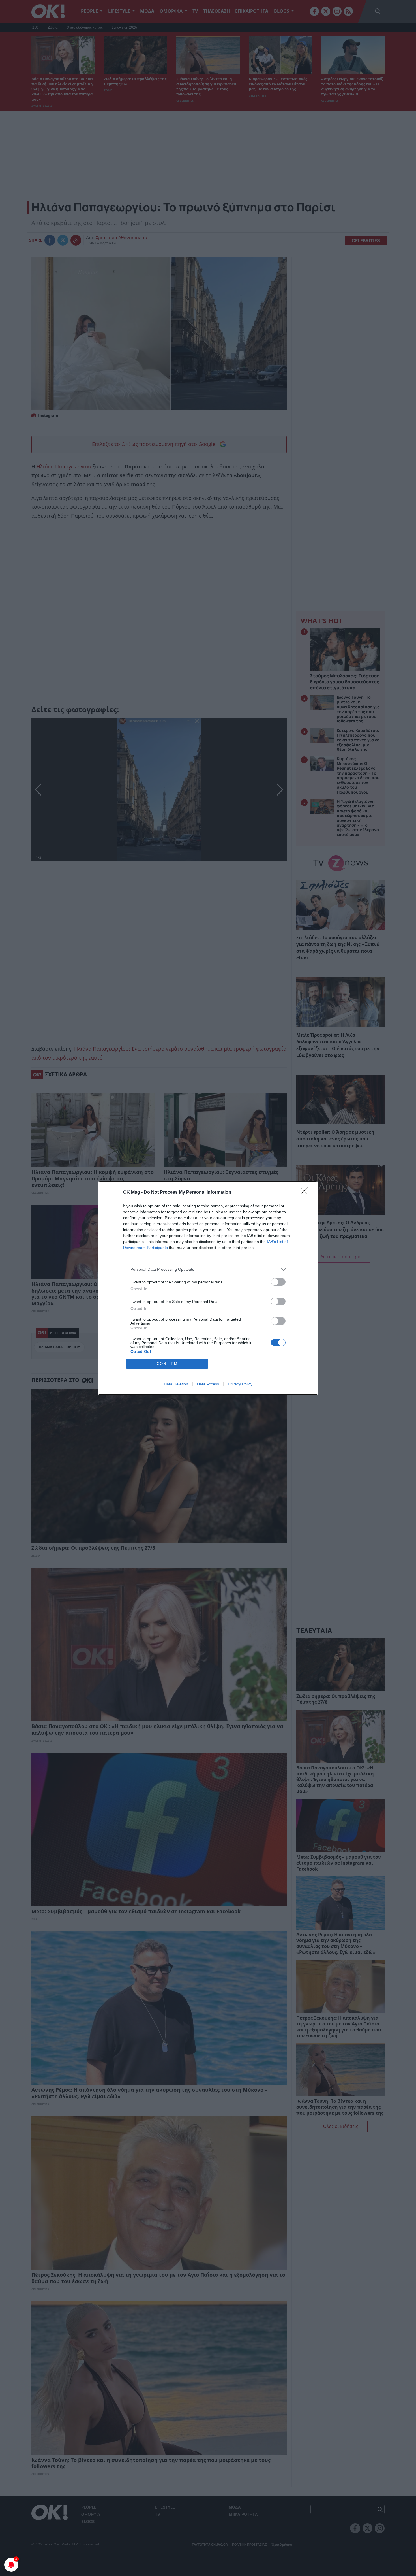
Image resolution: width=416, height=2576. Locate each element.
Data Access (208, 1384)
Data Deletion (176, 1384)
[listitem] (208, 1269)
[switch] (278, 1282)
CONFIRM (167, 1364)
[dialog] (208, 1288)
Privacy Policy (240, 1384)
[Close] (306, 1193)
